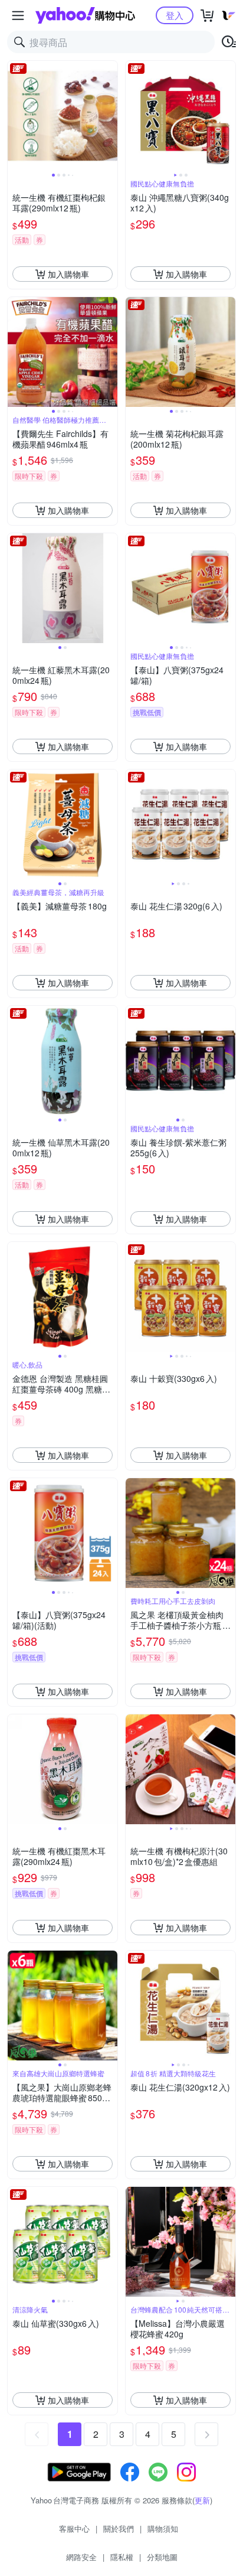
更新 (202, 2500)
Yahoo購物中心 (85, 15)
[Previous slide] (15, 116)
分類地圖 (162, 2557)
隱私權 (122, 2557)
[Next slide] (110, 116)
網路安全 (81, 2557)
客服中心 (74, 2528)
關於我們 (119, 2528)
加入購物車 (68, 274)
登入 (175, 15)
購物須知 (163, 2528)
